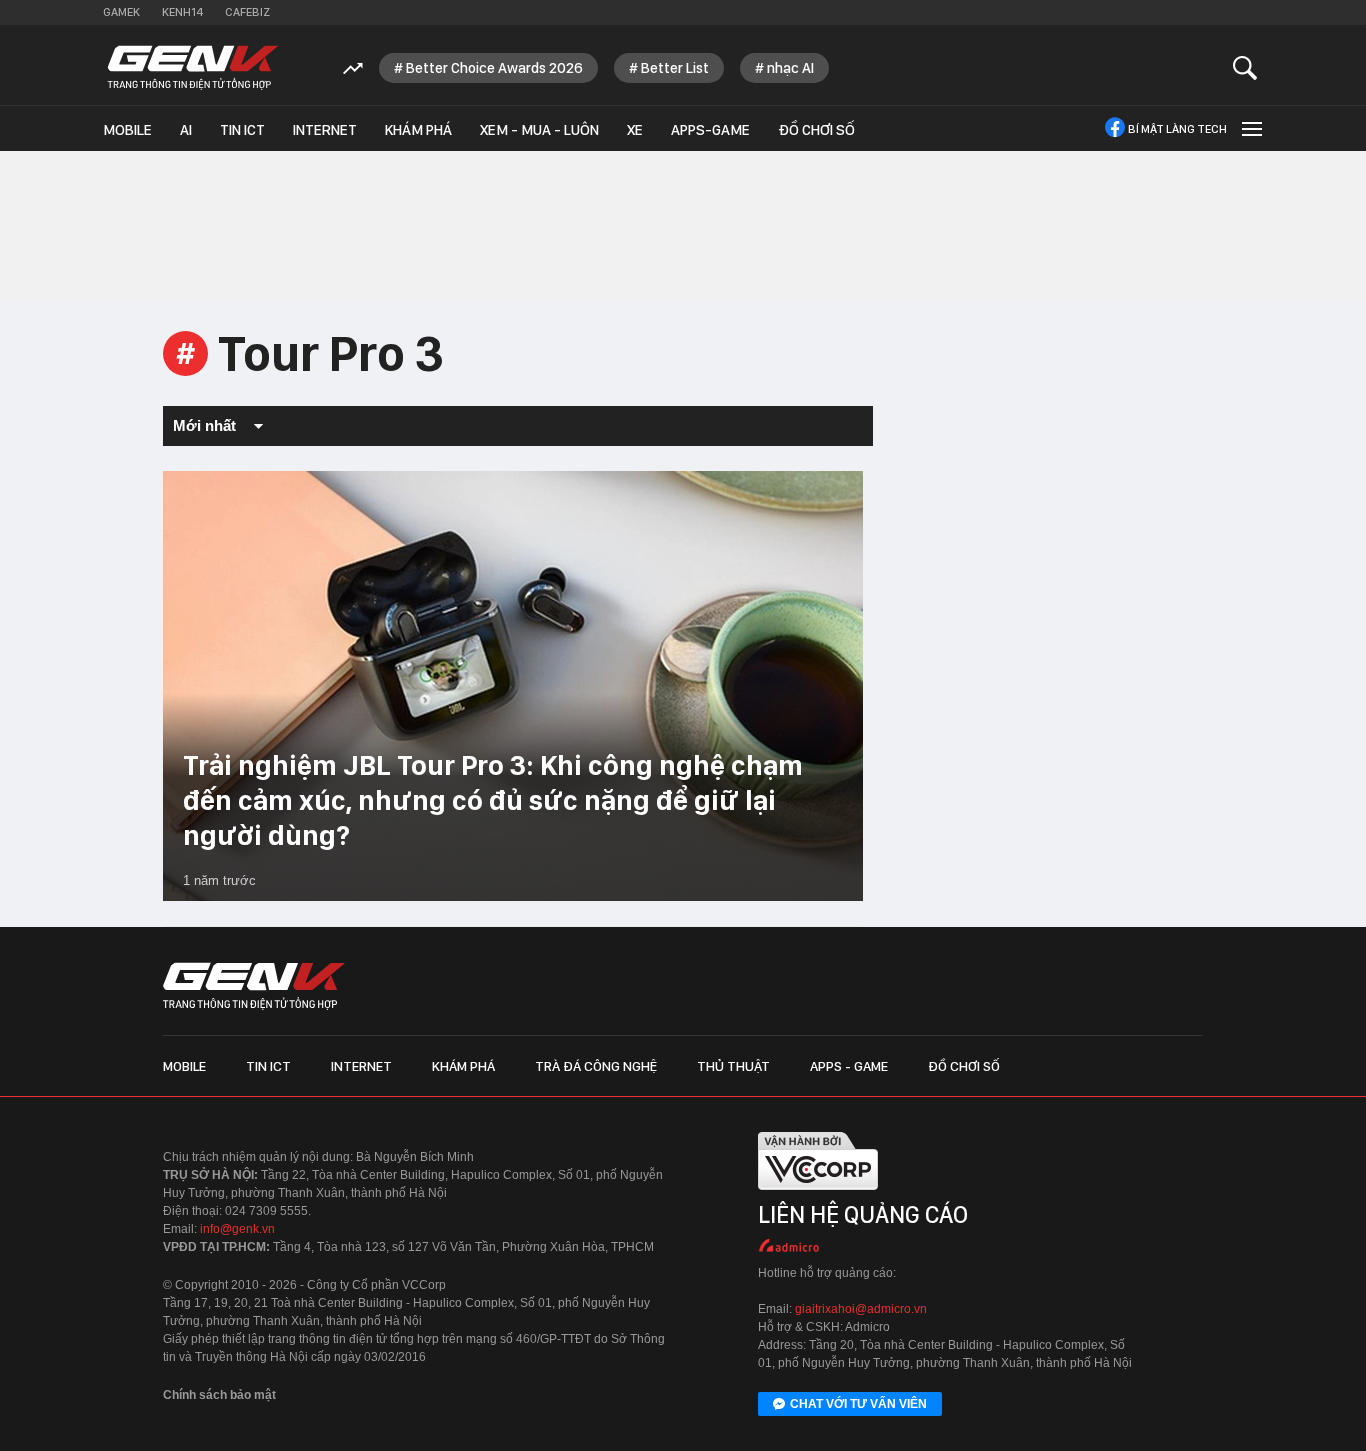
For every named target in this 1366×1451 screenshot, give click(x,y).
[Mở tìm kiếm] (1245, 67)
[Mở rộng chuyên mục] (1250, 128)
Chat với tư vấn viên (858, 1404)
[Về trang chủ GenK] (193, 67)
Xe (635, 130)
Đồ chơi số (816, 130)
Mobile (127, 130)
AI (186, 130)
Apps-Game (710, 130)
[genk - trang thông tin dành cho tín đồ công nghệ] (254, 986)
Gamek (121, 12)
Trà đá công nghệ (596, 1066)
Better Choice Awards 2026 (494, 68)
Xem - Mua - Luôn (539, 130)
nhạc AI (790, 68)
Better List (675, 68)
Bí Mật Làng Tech (1177, 129)
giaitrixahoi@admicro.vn (861, 1309)
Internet (325, 130)
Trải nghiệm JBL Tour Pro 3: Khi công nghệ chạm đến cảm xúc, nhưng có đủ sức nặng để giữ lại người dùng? (493, 800)
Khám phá (418, 130)
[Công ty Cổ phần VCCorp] (818, 1194)
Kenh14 (182, 12)
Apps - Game (849, 1066)
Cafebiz (247, 12)
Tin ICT (242, 130)
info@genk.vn (237, 1229)
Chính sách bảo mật (219, 1395)
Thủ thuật (733, 1066)
